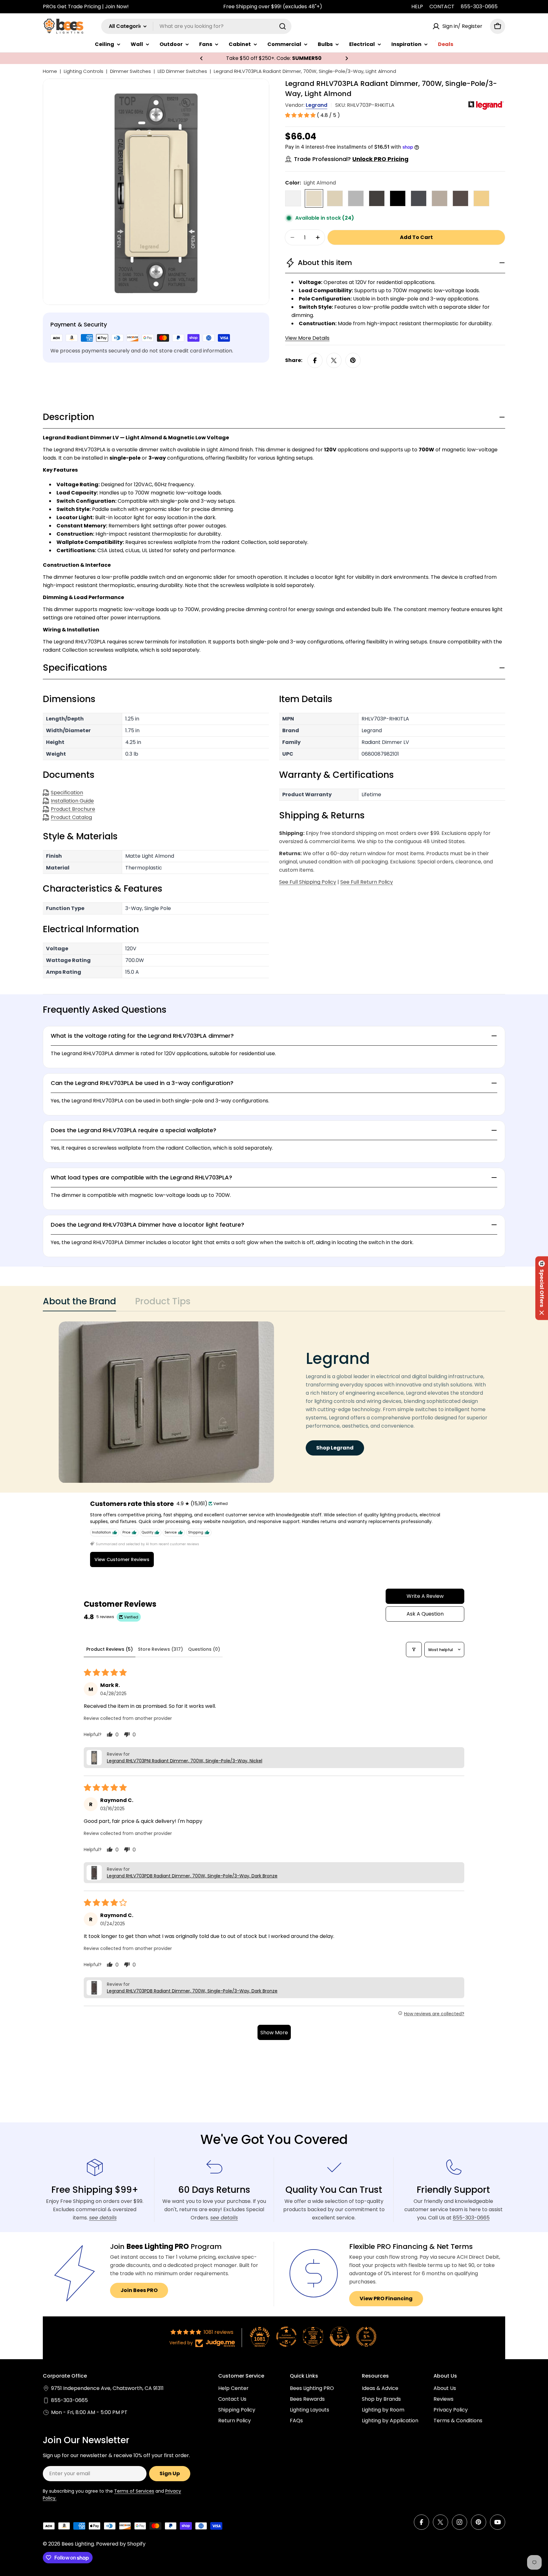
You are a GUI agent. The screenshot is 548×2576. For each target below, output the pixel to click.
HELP (417, 6)
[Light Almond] (314, 198)
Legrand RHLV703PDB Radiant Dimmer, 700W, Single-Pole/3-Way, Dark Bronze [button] (192, 1876)
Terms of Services (134, 2491)
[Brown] (377, 198)
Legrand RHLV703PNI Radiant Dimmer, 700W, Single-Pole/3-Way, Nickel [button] (185, 1761)
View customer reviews (122, 1559)
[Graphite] (419, 198)
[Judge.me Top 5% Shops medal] (340, 2337)
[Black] (398, 198)
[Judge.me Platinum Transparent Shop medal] (286, 2337)
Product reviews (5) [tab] (110, 1649)
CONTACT (442, 6)
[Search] (283, 26)
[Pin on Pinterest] (353, 360)
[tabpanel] (274, 1402)
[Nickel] (440, 198)
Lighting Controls (84, 71)
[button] (201, 58)
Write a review (425, 1596)
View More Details (307, 338)
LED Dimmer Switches (182, 71)
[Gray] (356, 198)
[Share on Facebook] (315, 360)
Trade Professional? (351, 159)
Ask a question (425, 1614)
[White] (293, 198)
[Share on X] (334, 360)
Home (50, 71)
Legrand (316, 105)
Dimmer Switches (130, 71)
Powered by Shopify (121, 2544)
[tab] (79, 1303)
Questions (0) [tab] (204, 1649)
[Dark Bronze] (460, 198)
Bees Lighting (78, 2544)
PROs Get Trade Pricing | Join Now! (86, 6)
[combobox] (196, 26)
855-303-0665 (479, 6)
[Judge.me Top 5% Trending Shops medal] (366, 2337)
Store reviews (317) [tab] (160, 1649)
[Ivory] (335, 198)
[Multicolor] (481, 198)
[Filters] (414, 1650)
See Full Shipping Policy (308, 882)
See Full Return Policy (367, 882)
